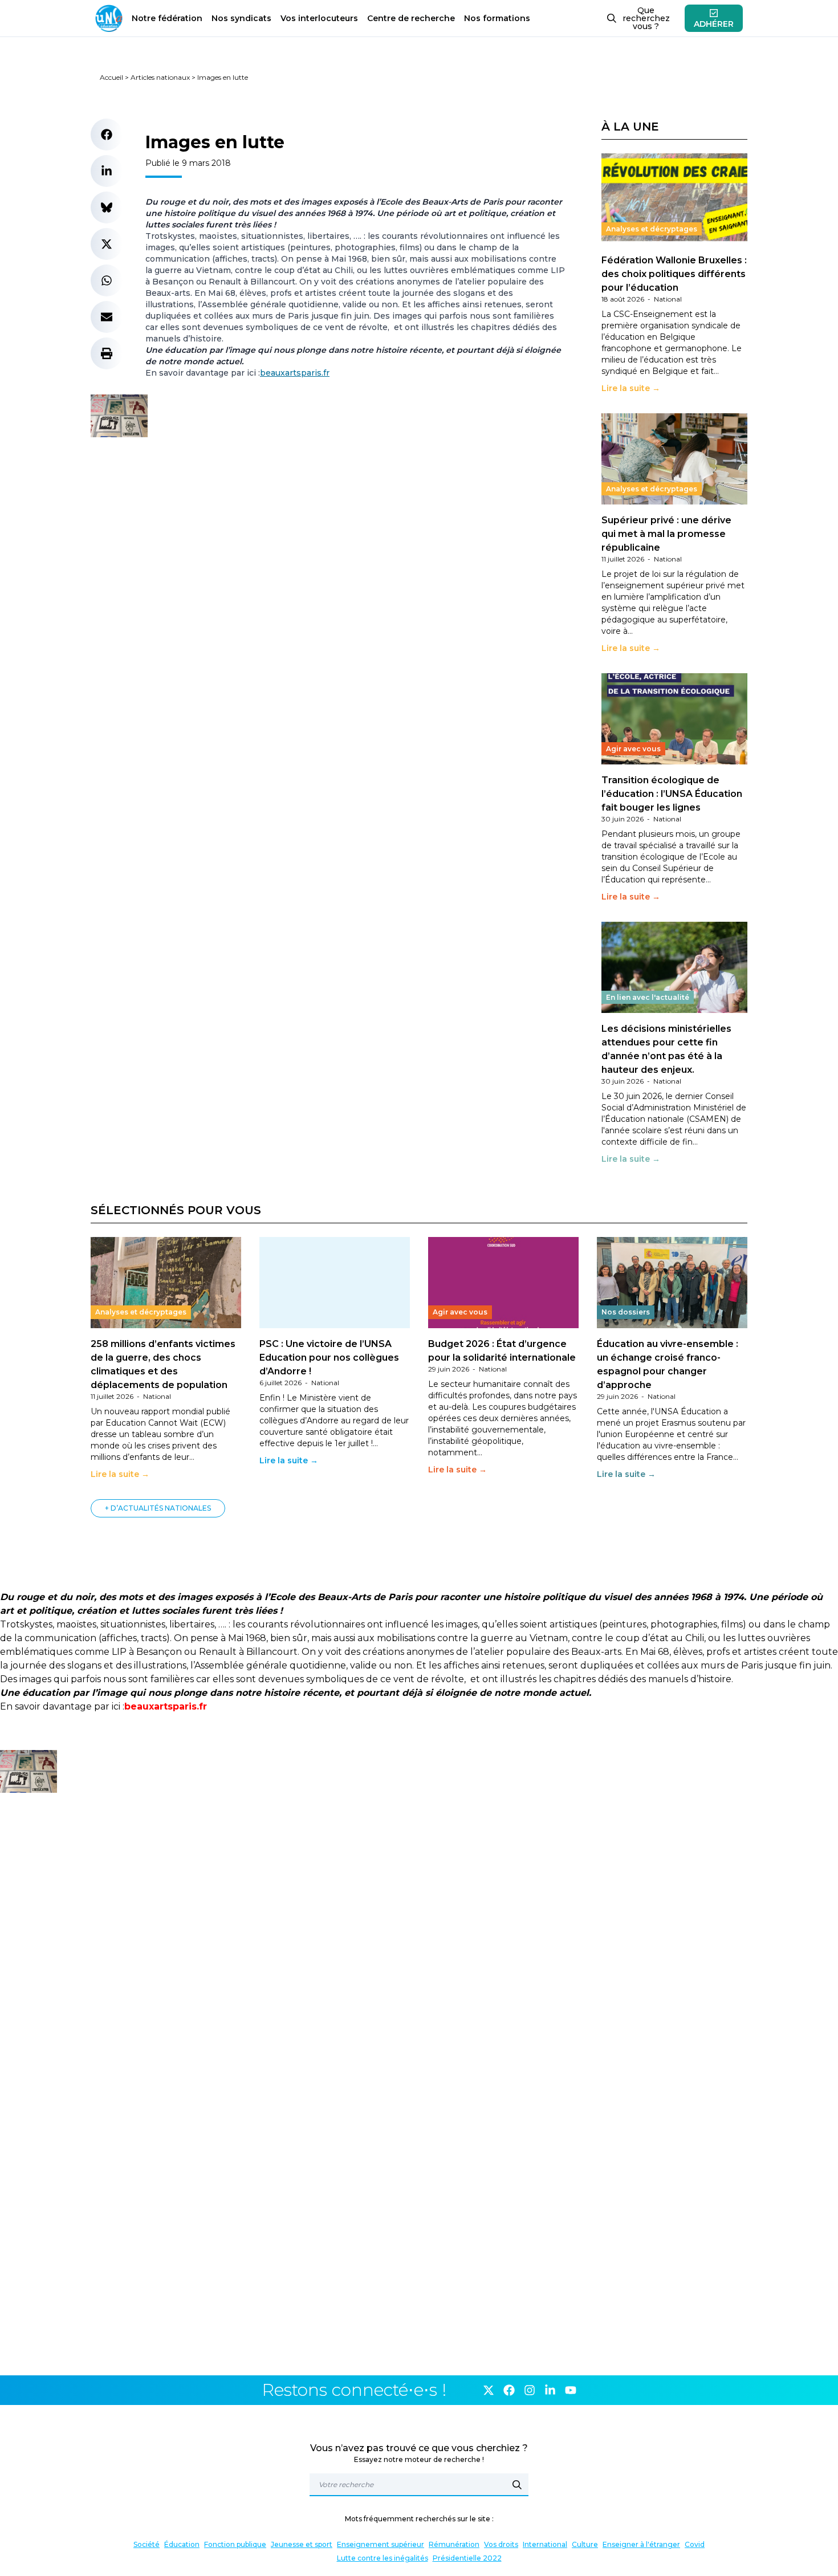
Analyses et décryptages (652, 229)
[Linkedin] (550, 2390)
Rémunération (454, 2544)
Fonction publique (235, 2544)
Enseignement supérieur (381, 2544)
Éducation (182, 2544)
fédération (167, 18)
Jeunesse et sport (302, 2544)
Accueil (111, 77)
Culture (585, 2544)
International (545, 2544)
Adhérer (714, 24)
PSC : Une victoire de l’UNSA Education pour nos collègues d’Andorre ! (329, 1358)
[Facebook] (509, 2390)
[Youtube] (571, 2390)
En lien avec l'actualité (648, 997)
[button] (107, 135)
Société (147, 2544)
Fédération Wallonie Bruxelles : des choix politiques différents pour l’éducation (674, 274)
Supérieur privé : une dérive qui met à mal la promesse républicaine (666, 534)
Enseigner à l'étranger (641, 2544)
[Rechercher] (517, 2485)
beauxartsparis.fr (295, 373)
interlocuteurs (319, 18)
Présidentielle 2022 (467, 2558)
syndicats (241, 18)
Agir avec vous (633, 749)
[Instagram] (530, 2390)
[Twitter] (489, 2390)
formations (497, 18)
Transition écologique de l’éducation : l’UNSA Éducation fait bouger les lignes (672, 794)
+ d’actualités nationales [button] (158, 1508)
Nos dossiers (626, 1312)
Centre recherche (411, 18)
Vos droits (501, 2544)
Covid (695, 2544)
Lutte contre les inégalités (383, 2558)
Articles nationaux (160, 77)
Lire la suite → (631, 388)
